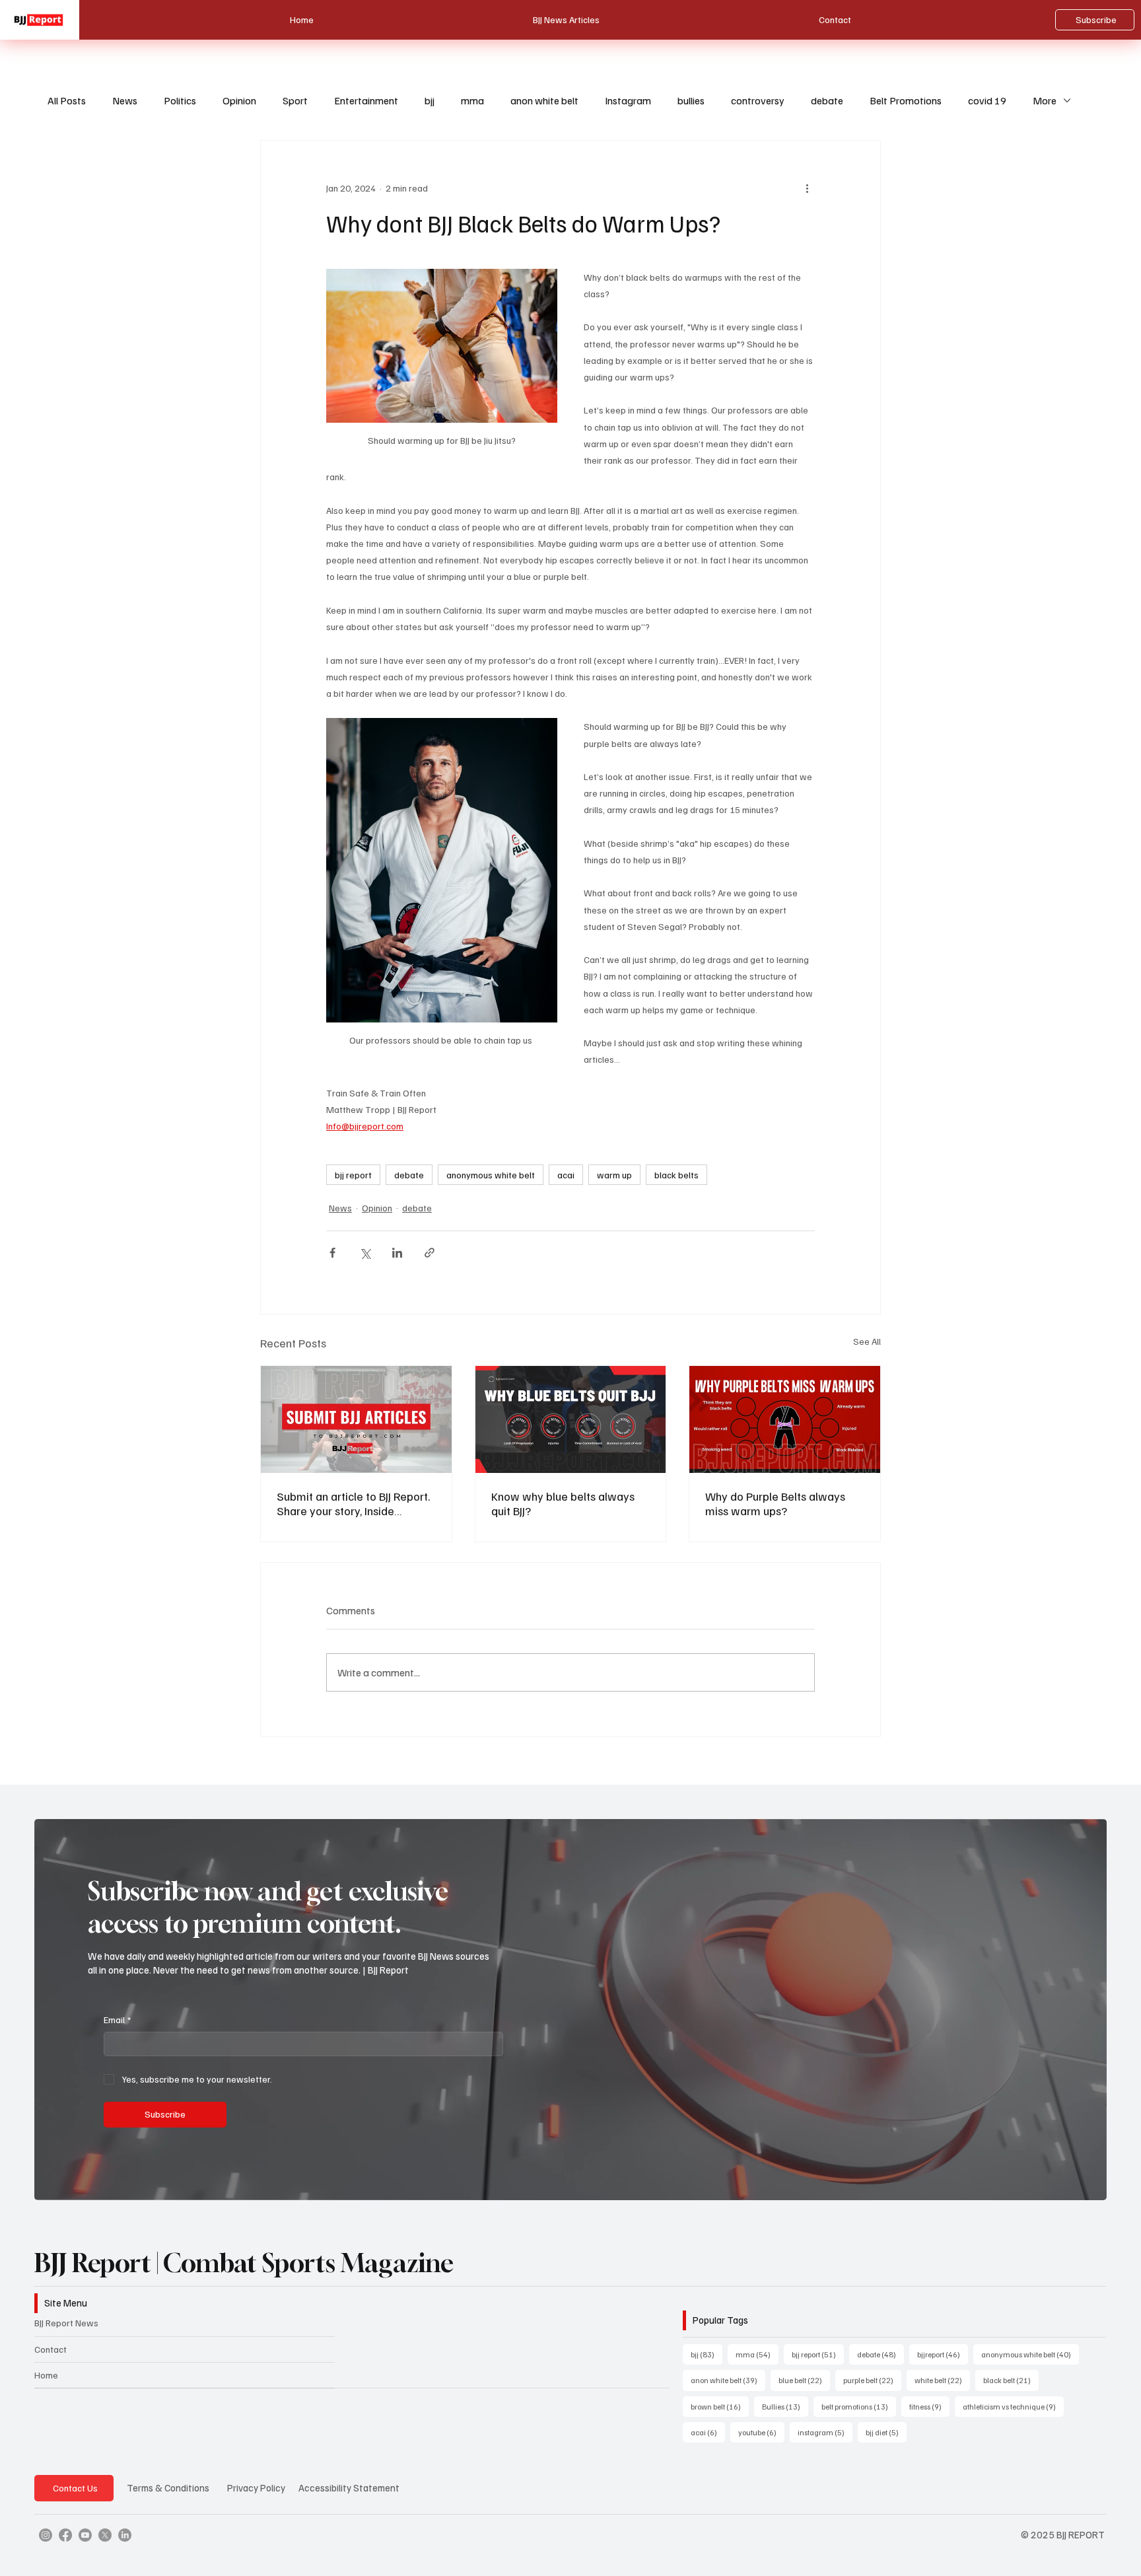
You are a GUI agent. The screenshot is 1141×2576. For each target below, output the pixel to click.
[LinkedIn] (125, 2535)
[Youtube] (85, 2535)
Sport (295, 100)
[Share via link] (430, 1253)
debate (827, 100)
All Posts (67, 100)
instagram (825, 2432)
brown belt (720, 2406)
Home (46, 2375)
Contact (51, 2349)
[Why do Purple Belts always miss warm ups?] (785, 1419)
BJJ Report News (66, 2323)
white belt (942, 2380)
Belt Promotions (906, 100)
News (125, 100)
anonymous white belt (491, 1175)
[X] (105, 2535)
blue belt (804, 2380)
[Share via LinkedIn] (397, 1253)
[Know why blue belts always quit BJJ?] (571, 1419)
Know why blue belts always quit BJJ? (563, 1503)
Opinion (239, 100)
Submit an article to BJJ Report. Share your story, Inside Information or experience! (353, 1503)
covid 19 (987, 100)
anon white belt (544, 100)
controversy (758, 100)
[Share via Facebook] (332, 1253)
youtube (761, 2432)
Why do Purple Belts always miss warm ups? (775, 1503)
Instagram (628, 100)
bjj (430, 100)
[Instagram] (46, 2535)
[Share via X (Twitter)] (365, 1253)
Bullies (785, 2406)
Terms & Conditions (168, 2487)
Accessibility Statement (349, 2487)
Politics (180, 100)
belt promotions (859, 2406)
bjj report (353, 1175)
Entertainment (366, 100)
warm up (614, 1175)
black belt (1011, 2380)
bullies (691, 100)
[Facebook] (65, 2535)
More (1045, 100)
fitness (929, 2406)
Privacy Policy (256, 2487)
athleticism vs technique (1013, 2406)
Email (117, 2020)
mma (472, 100)
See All (867, 1341)
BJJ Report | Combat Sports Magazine (244, 2263)
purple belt (872, 2380)
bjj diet (886, 2432)
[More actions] (807, 188)
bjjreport (943, 2354)
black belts (676, 1175)
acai (566, 1175)
